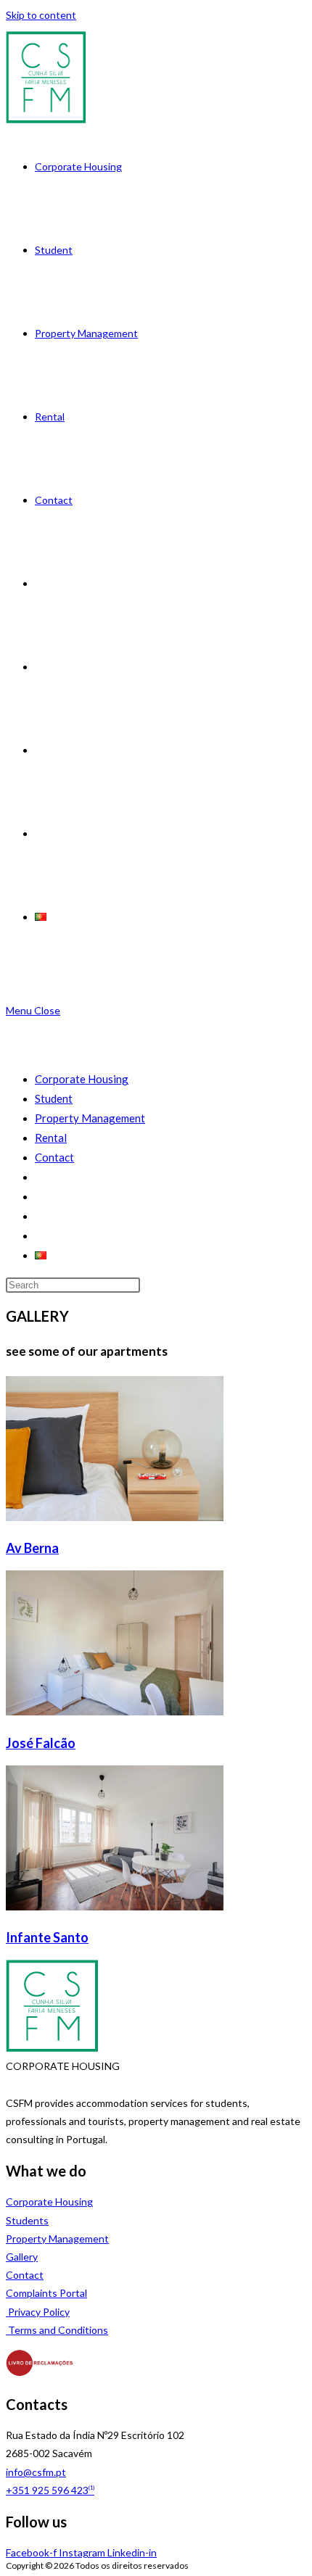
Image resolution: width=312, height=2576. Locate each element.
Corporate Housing (82, 1079)
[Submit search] (147, 1288)
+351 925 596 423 (50, 2490)
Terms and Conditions (57, 2330)
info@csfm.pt (36, 2472)
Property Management (90, 1118)
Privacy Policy (38, 2312)
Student (54, 1098)
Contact (54, 1157)
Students (27, 2220)
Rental (51, 1138)
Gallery (22, 2257)
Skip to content (41, 15)
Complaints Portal (46, 2293)
